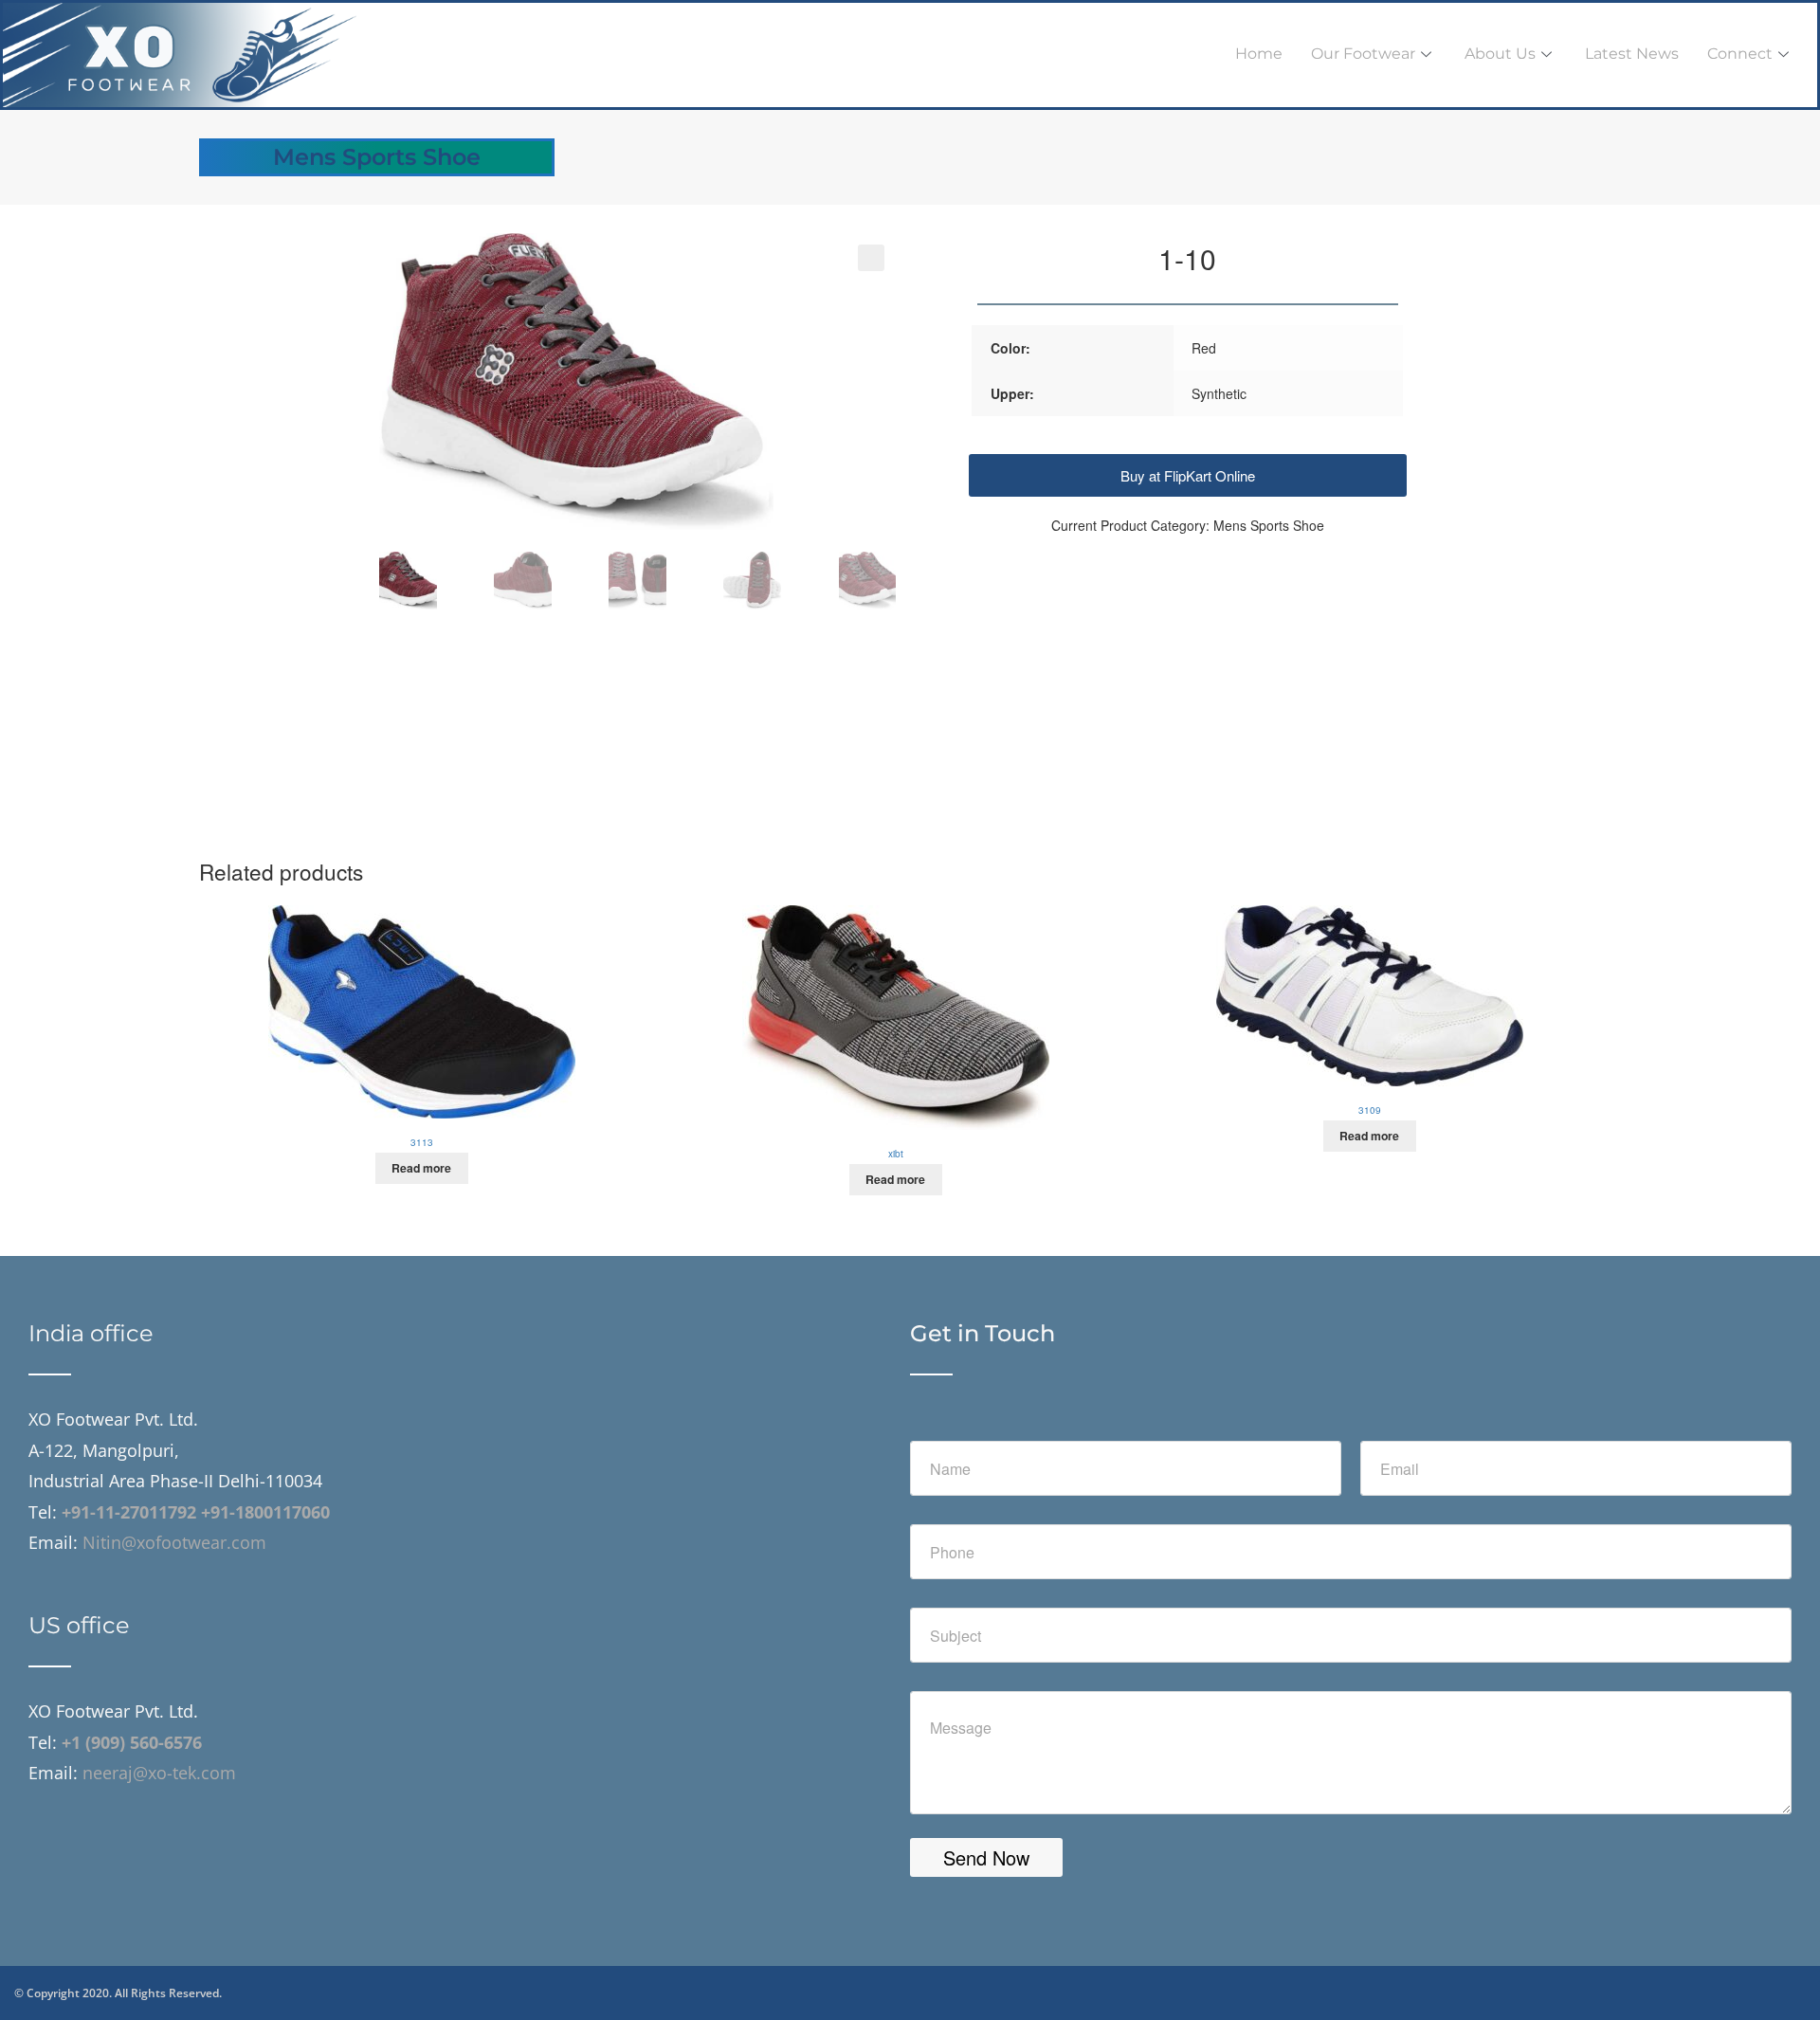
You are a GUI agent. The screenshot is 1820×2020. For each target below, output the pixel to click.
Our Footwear (1363, 54)
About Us (1500, 54)
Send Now (986, 1857)
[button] (871, 258)
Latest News (1632, 54)
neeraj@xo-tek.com (157, 1773)
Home (1259, 54)
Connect (1740, 54)
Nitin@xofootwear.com (174, 1542)
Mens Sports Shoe (377, 157)
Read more (421, 1168)
